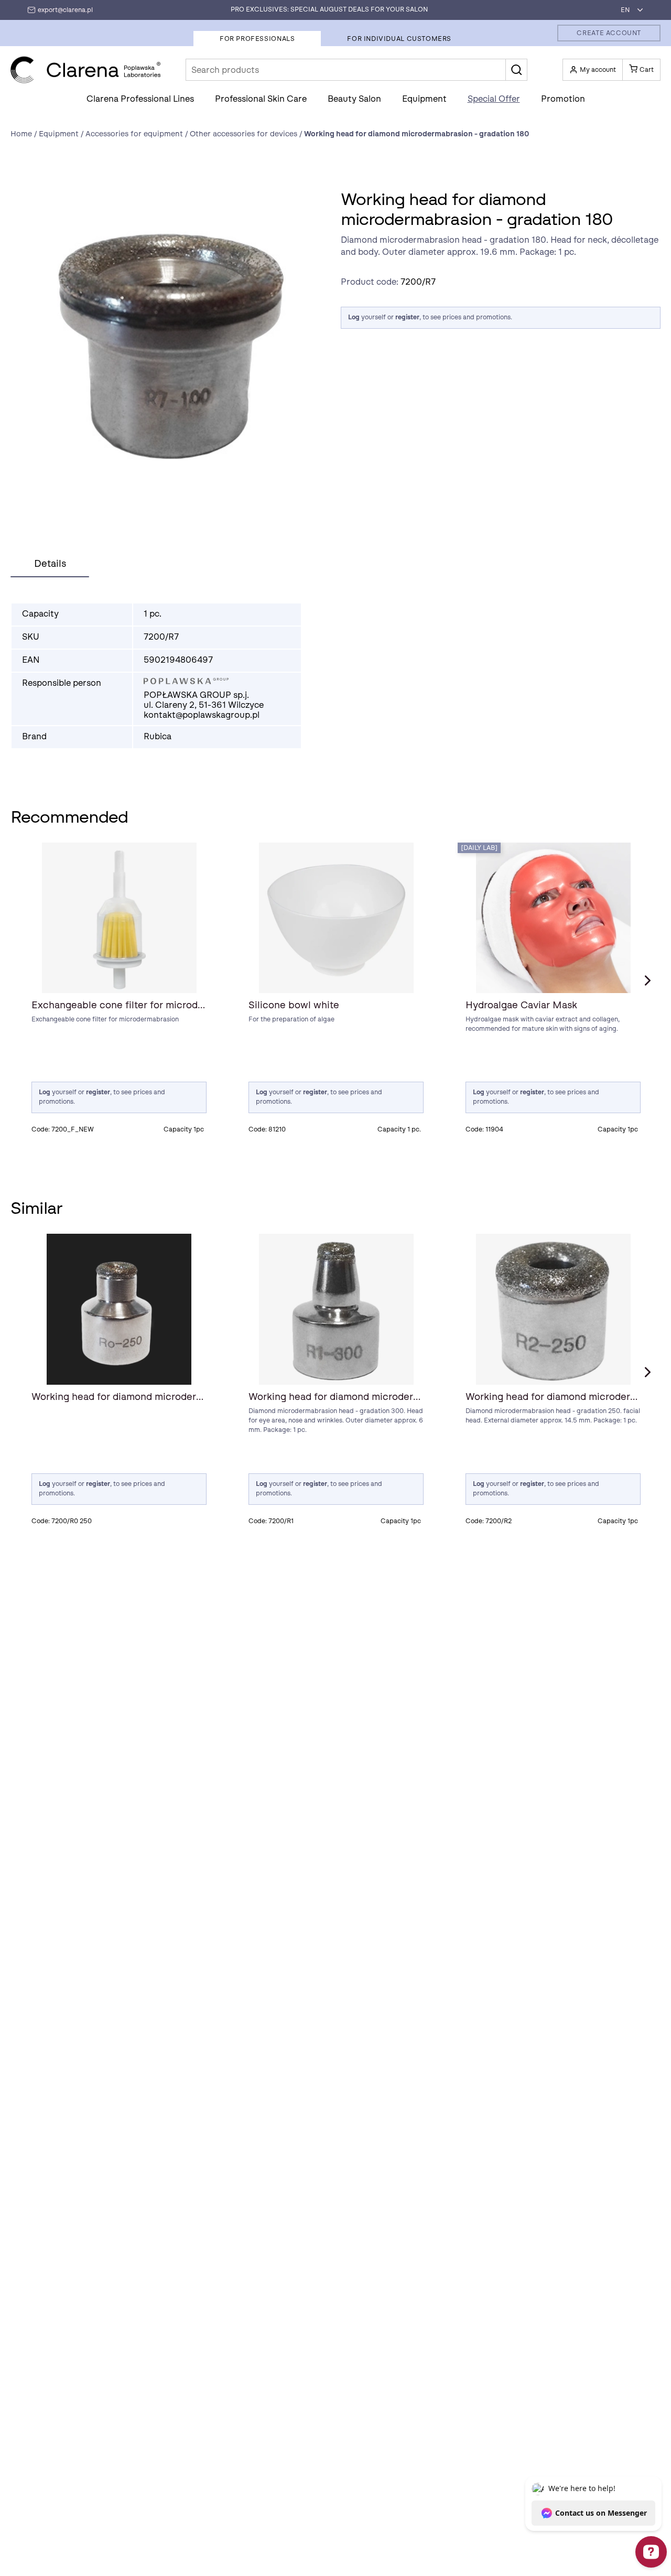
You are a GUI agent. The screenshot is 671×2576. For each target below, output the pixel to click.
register (407, 317)
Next (647, 980)
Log (354, 317)
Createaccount (609, 33)
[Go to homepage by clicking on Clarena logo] (86, 70)
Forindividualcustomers (399, 39)
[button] (516, 70)
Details (50, 564)
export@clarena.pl (65, 10)
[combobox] (629, 10)
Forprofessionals (257, 39)
